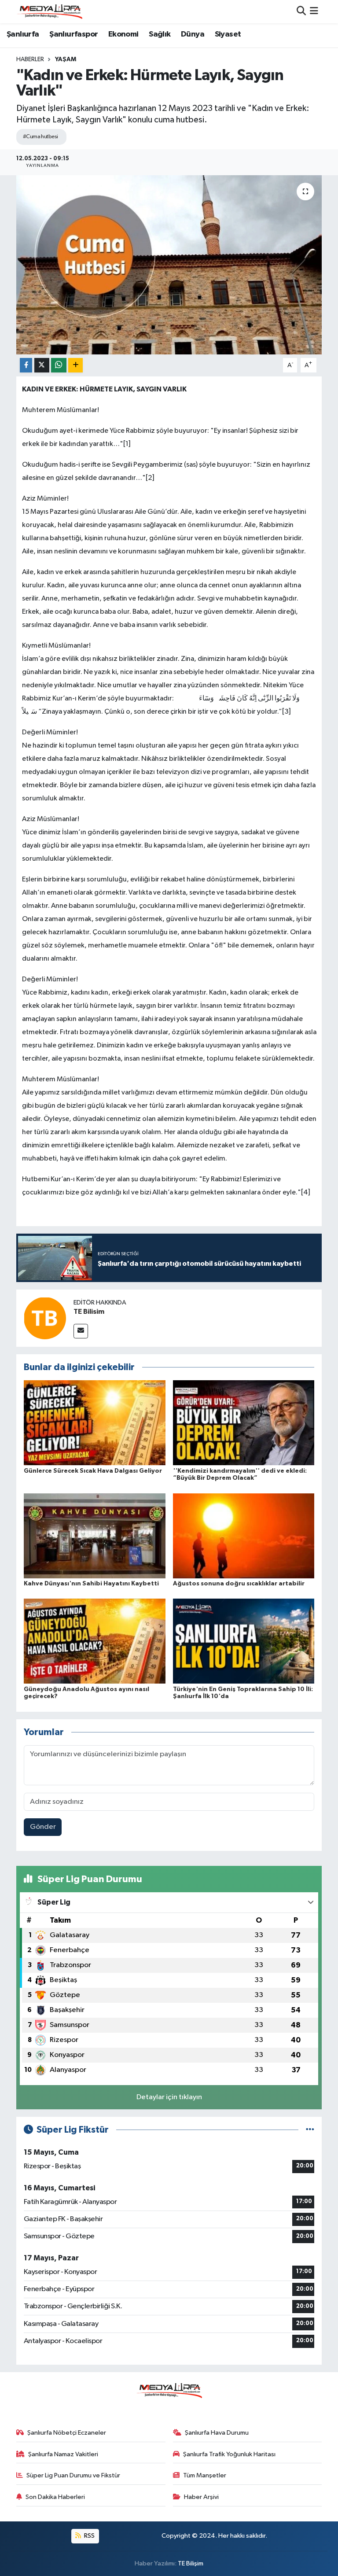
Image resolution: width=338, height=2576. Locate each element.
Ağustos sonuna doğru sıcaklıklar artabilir (239, 1584)
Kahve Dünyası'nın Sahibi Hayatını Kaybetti (91, 1584)
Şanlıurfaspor (73, 34)
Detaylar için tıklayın (169, 2097)
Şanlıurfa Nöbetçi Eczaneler (67, 2433)
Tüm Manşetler (205, 2475)
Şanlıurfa (23, 34)
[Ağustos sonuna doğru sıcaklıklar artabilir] (244, 1535)
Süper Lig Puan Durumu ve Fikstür (73, 2475)
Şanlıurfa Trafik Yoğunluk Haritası (229, 2454)
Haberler (30, 59)
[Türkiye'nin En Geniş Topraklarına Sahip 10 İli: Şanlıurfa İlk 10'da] (244, 1641)
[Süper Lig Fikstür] (310, 2130)
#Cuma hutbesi (40, 137)
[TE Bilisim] (45, 1318)
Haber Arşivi (201, 2497)
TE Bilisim (89, 1312)
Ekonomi (123, 34)
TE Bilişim (191, 2563)
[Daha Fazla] (75, 365)
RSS (89, 2536)
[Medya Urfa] (49, 11)
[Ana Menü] (314, 12)
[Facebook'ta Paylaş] (26, 365)
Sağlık (160, 34)
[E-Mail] (81, 1331)
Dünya (193, 34)
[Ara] (301, 12)
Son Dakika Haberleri (55, 2497)
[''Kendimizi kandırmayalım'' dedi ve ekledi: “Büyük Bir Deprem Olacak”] (244, 1423)
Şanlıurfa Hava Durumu (217, 2433)
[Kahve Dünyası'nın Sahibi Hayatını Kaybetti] (95, 1535)
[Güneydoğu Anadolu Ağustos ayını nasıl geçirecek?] (95, 1641)
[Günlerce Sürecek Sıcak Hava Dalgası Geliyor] (95, 1423)
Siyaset (228, 34)
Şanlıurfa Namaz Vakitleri (63, 2454)
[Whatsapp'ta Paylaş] (59, 365)
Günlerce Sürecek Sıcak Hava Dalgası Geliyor (93, 1471)
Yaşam (66, 59)
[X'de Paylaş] (42, 365)
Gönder (43, 1827)
